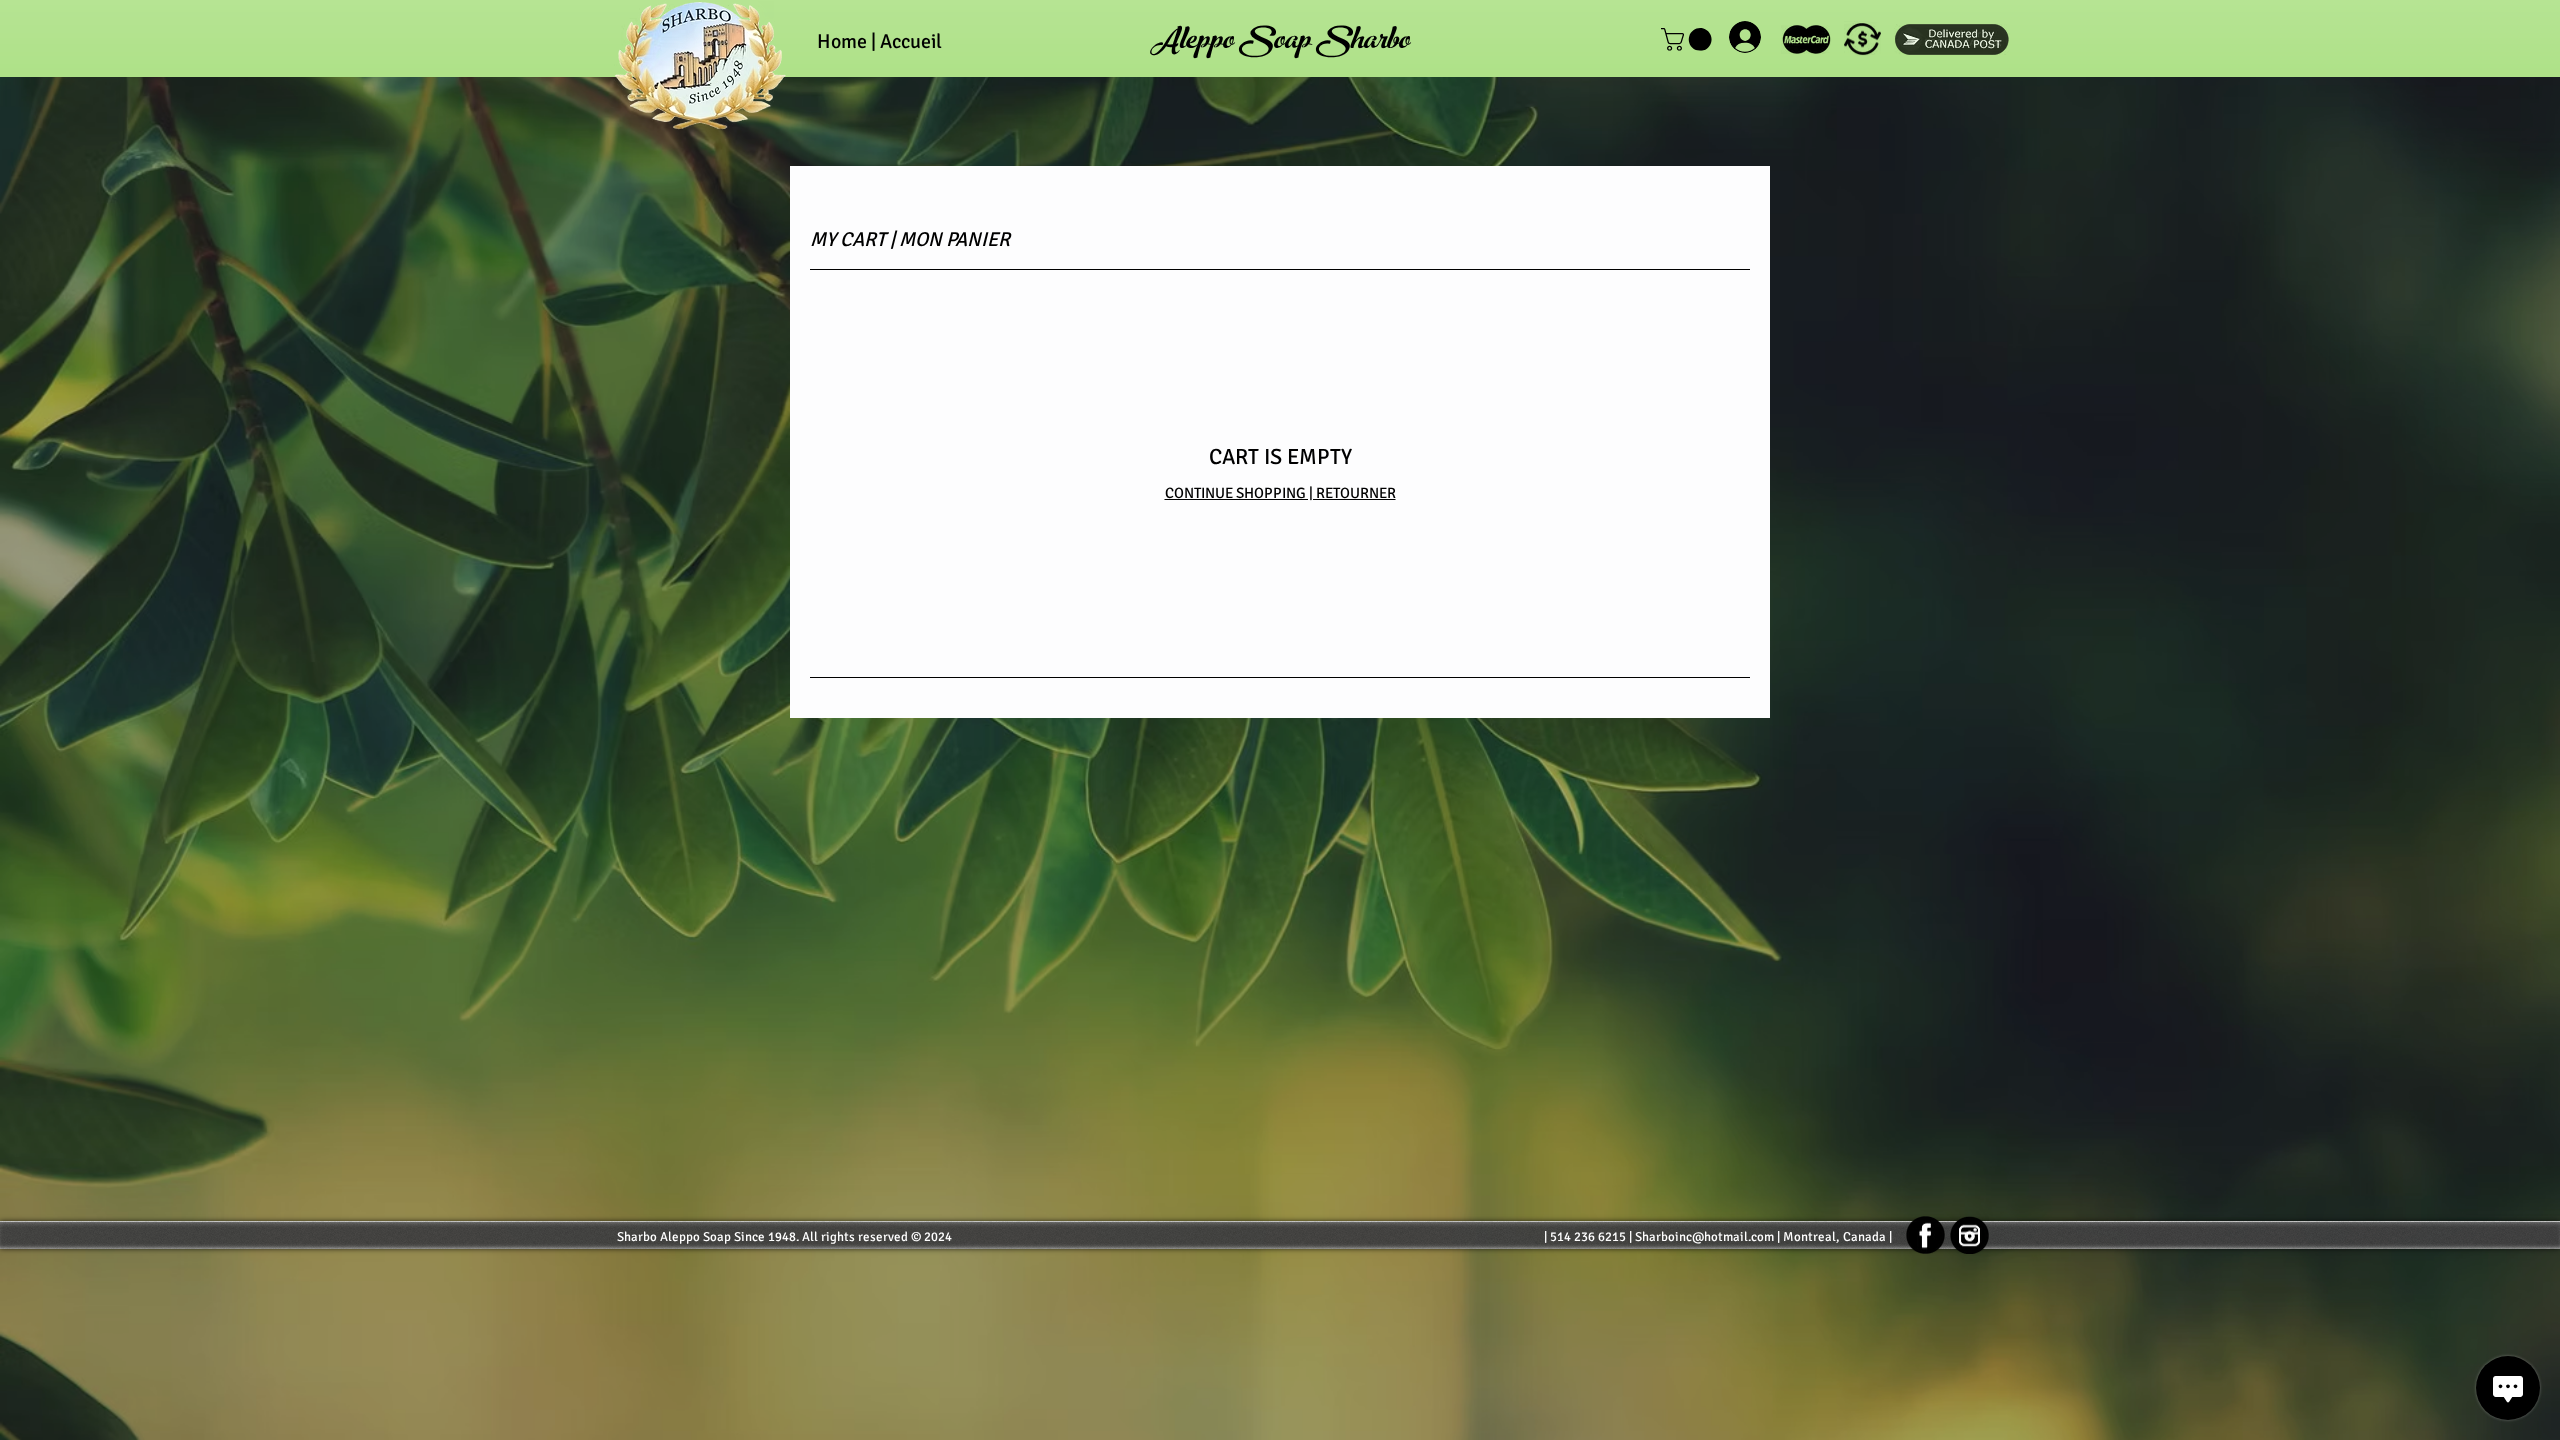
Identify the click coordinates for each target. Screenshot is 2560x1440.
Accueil (911, 41)
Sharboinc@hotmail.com (1704, 1237)
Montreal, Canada (1834, 1237)
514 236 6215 (1588, 1237)
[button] (1862, 39)
